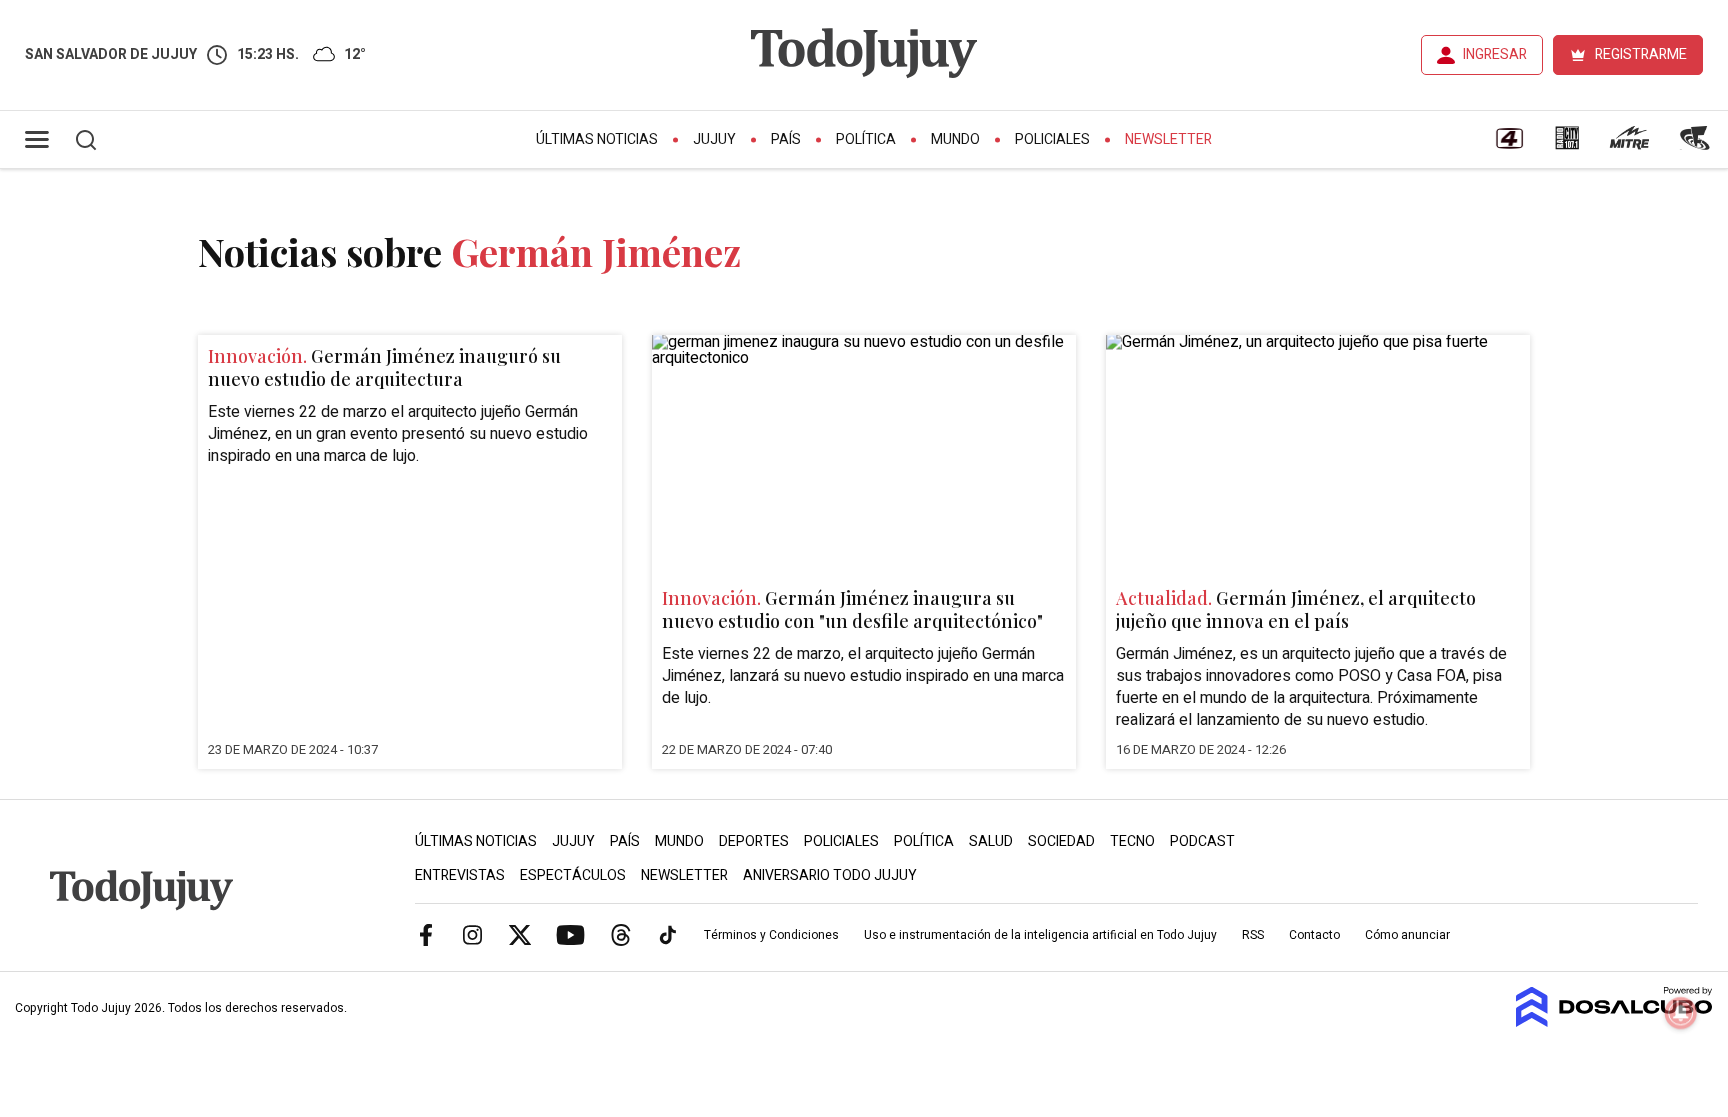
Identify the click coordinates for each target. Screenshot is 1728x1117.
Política (866, 139)
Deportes (754, 841)
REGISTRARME (1641, 54)
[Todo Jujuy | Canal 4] (1509, 145)
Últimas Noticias (597, 139)
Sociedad (1061, 841)
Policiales (1052, 139)
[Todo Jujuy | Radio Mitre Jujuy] (1629, 145)
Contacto (1314, 935)
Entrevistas (460, 875)
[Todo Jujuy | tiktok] (668, 934)
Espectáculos (573, 875)
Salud (991, 841)
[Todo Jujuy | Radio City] (1567, 145)
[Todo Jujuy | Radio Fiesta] (1697, 145)
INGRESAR (1495, 54)
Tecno (1132, 841)
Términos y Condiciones (771, 935)
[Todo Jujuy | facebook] (426, 934)
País (786, 139)
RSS (1253, 935)
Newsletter (1168, 139)
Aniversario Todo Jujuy (830, 875)
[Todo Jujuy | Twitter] (520, 934)
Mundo (955, 139)
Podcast (1202, 841)
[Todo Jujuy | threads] (621, 934)
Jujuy (714, 139)
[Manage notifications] (1681, 1013)
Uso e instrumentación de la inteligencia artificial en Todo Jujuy (1040, 935)
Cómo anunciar (1407, 935)
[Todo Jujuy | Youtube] (570, 934)
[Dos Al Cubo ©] (1614, 1022)
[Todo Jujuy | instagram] (473, 934)
